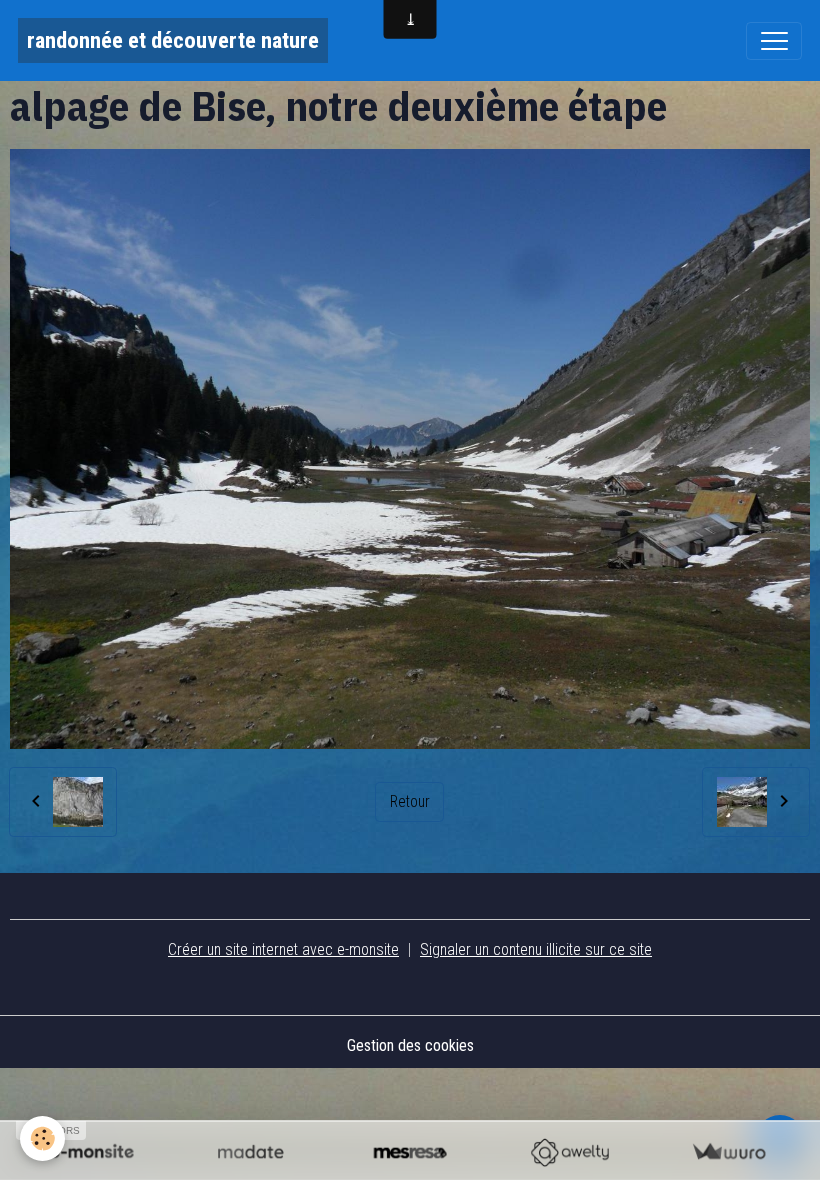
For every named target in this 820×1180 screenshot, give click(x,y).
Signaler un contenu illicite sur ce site (536, 949)
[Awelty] (569, 1152)
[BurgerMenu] (774, 41)
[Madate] (250, 1152)
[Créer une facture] (728, 1152)
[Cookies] (42, 1138)
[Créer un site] (91, 1152)
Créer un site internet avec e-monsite (283, 949)
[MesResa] (409, 1152)
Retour (410, 801)
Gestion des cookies (410, 1045)
